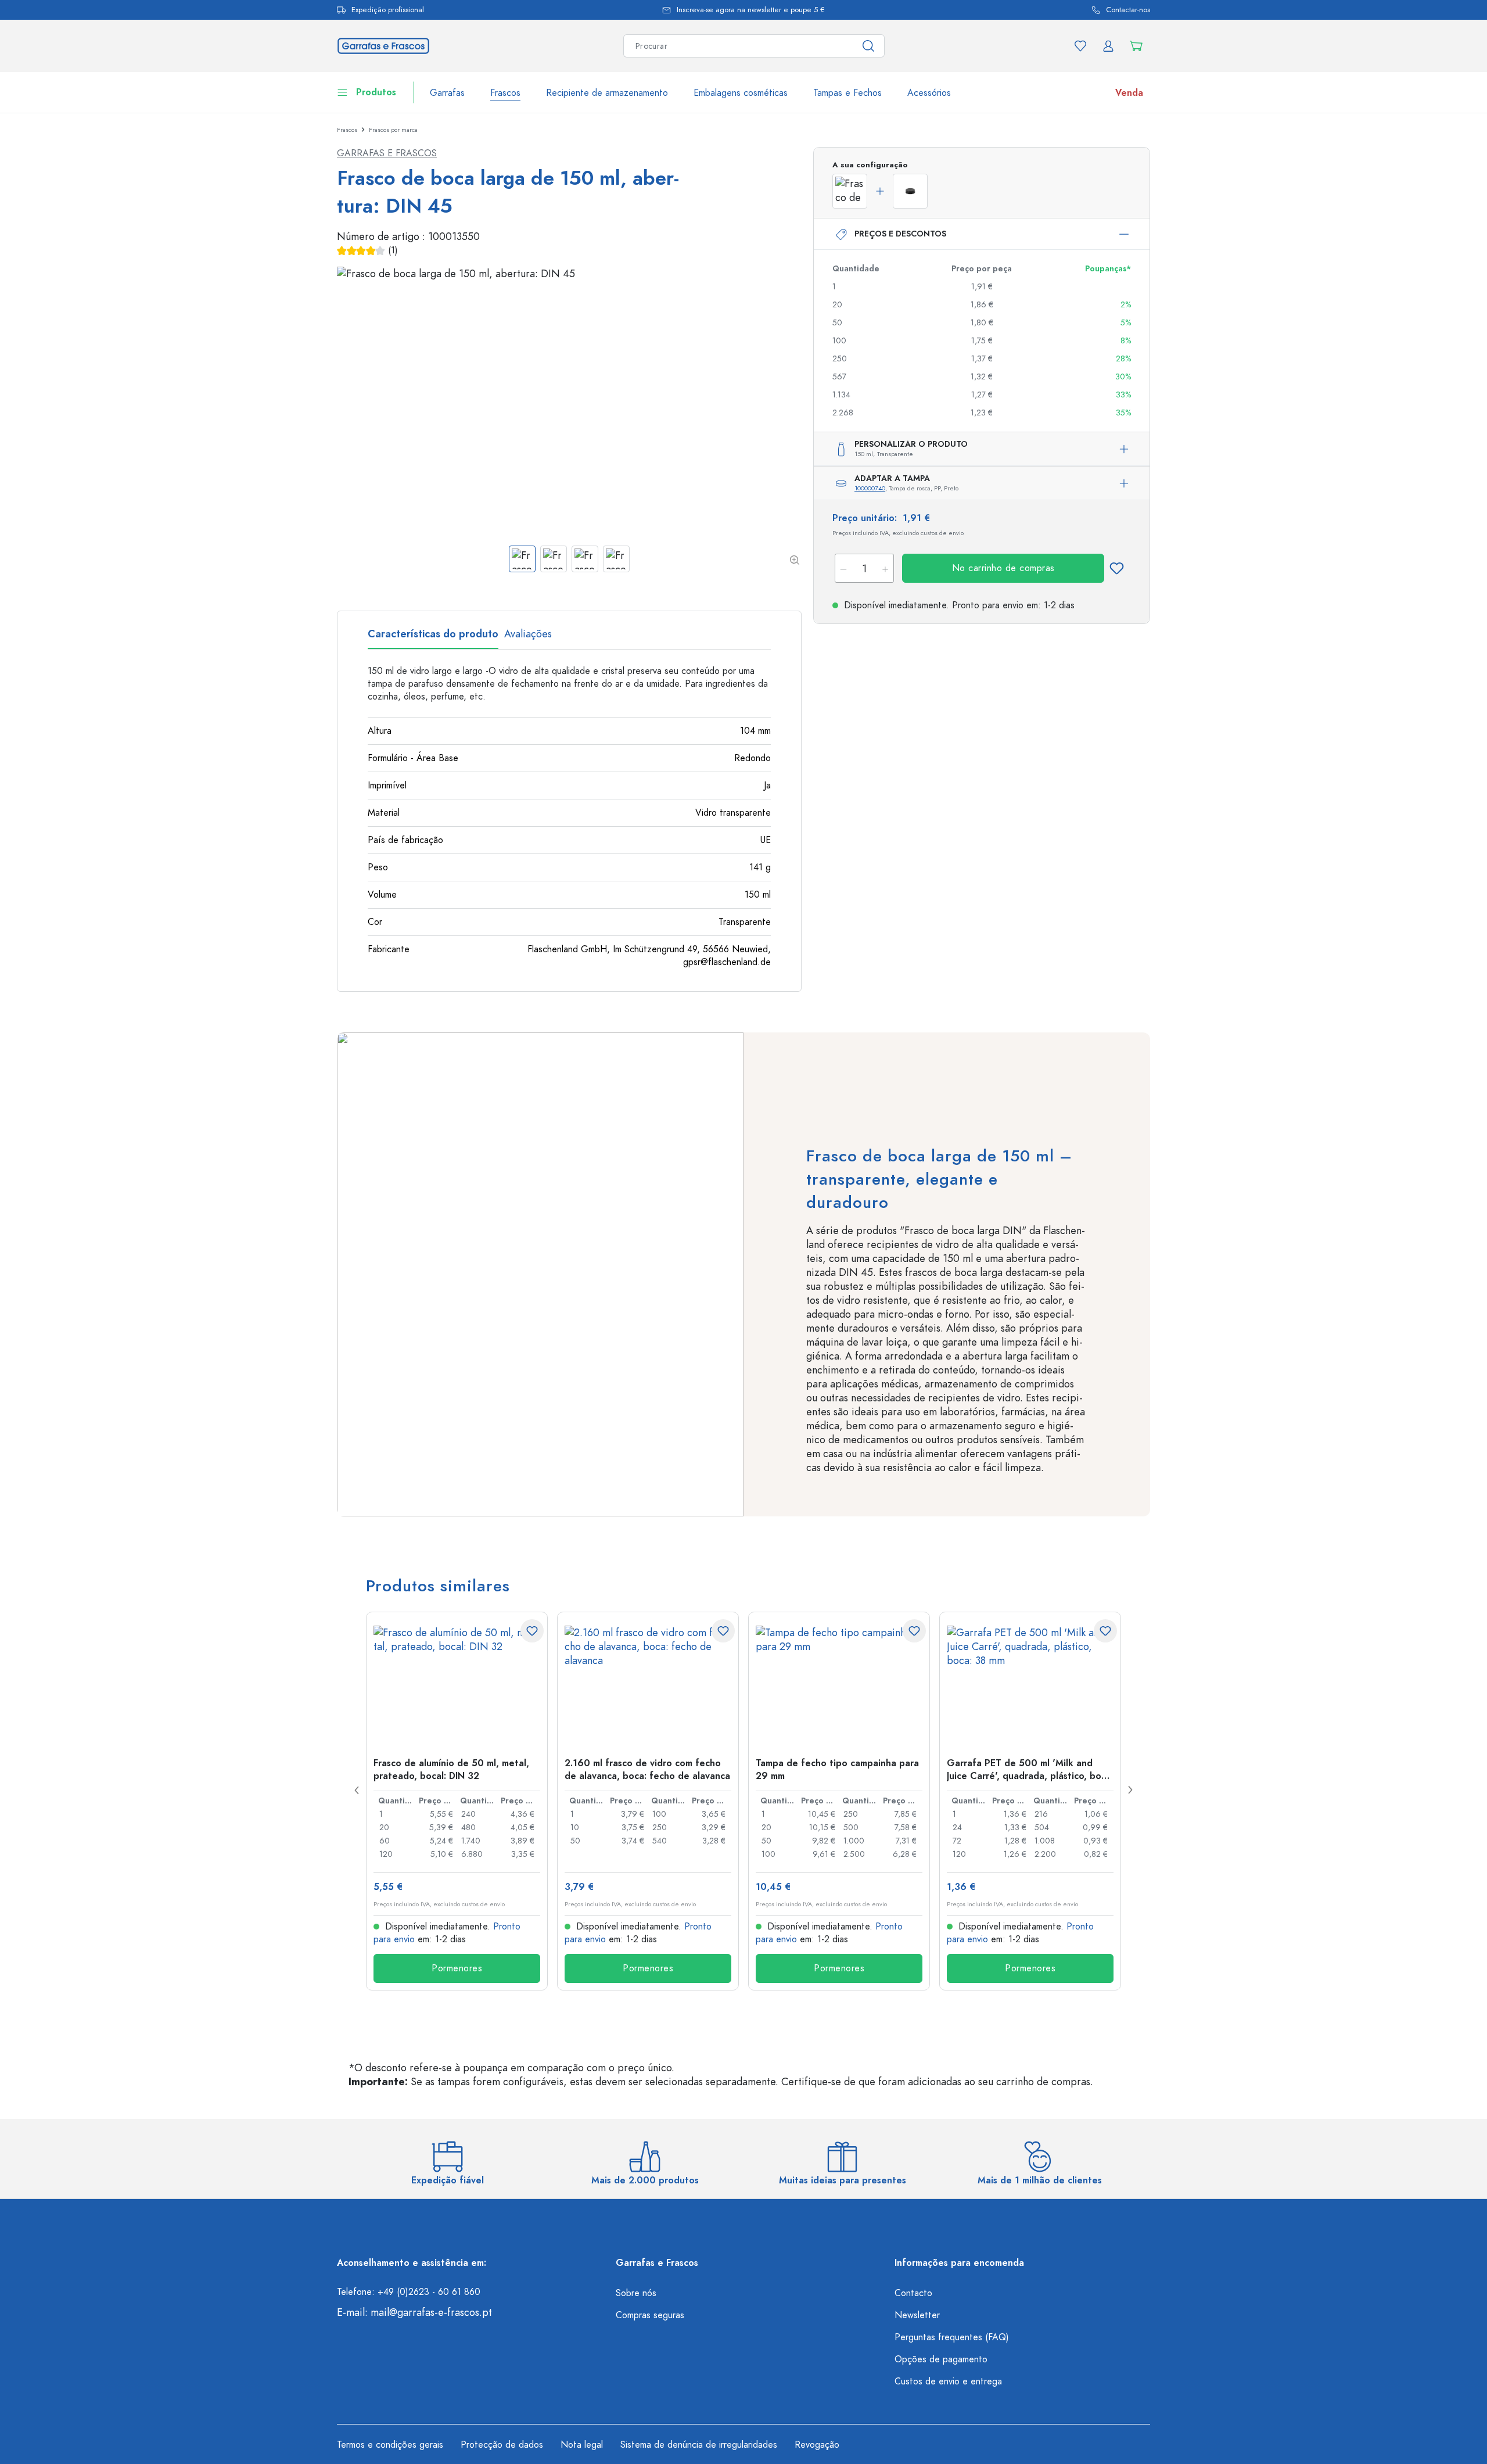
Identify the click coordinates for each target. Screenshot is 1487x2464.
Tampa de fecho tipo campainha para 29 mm (837, 1769)
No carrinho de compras (1003, 568)
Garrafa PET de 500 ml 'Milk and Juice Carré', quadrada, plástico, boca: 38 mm (1030, 1769)
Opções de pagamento (941, 2359)
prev (357, 1790)
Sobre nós (636, 2293)
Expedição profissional (388, 10)
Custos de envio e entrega (948, 2381)
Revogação (817, 2445)
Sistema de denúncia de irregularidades (699, 2445)
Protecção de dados (502, 2445)
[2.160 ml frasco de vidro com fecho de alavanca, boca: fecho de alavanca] (648, 1684)
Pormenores (457, 1968)
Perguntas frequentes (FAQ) (952, 2337)
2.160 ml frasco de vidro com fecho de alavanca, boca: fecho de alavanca (647, 1769)
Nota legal (582, 2445)
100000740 (870, 488)
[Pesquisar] (869, 46)
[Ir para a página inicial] (383, 44)
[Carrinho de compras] (1136, 46)
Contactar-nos (1128, 10)
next (1130, 1790)
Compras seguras (650, 2315)
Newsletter (917, 2315)
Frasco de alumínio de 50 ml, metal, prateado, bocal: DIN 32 (451, 1769)
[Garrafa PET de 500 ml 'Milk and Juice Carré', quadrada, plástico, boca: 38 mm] (1030, 1684)
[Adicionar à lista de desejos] (1116, 568)
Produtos (376, 92)
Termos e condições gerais (390, 2445)
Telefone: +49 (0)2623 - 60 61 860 (409, 2292)
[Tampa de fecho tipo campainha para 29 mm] (839, 1684)
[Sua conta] (1108, 46)
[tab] (433, 638)
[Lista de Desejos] (1080, 46)
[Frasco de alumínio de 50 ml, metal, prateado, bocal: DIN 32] (457, 1684)
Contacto (913, 2293)
